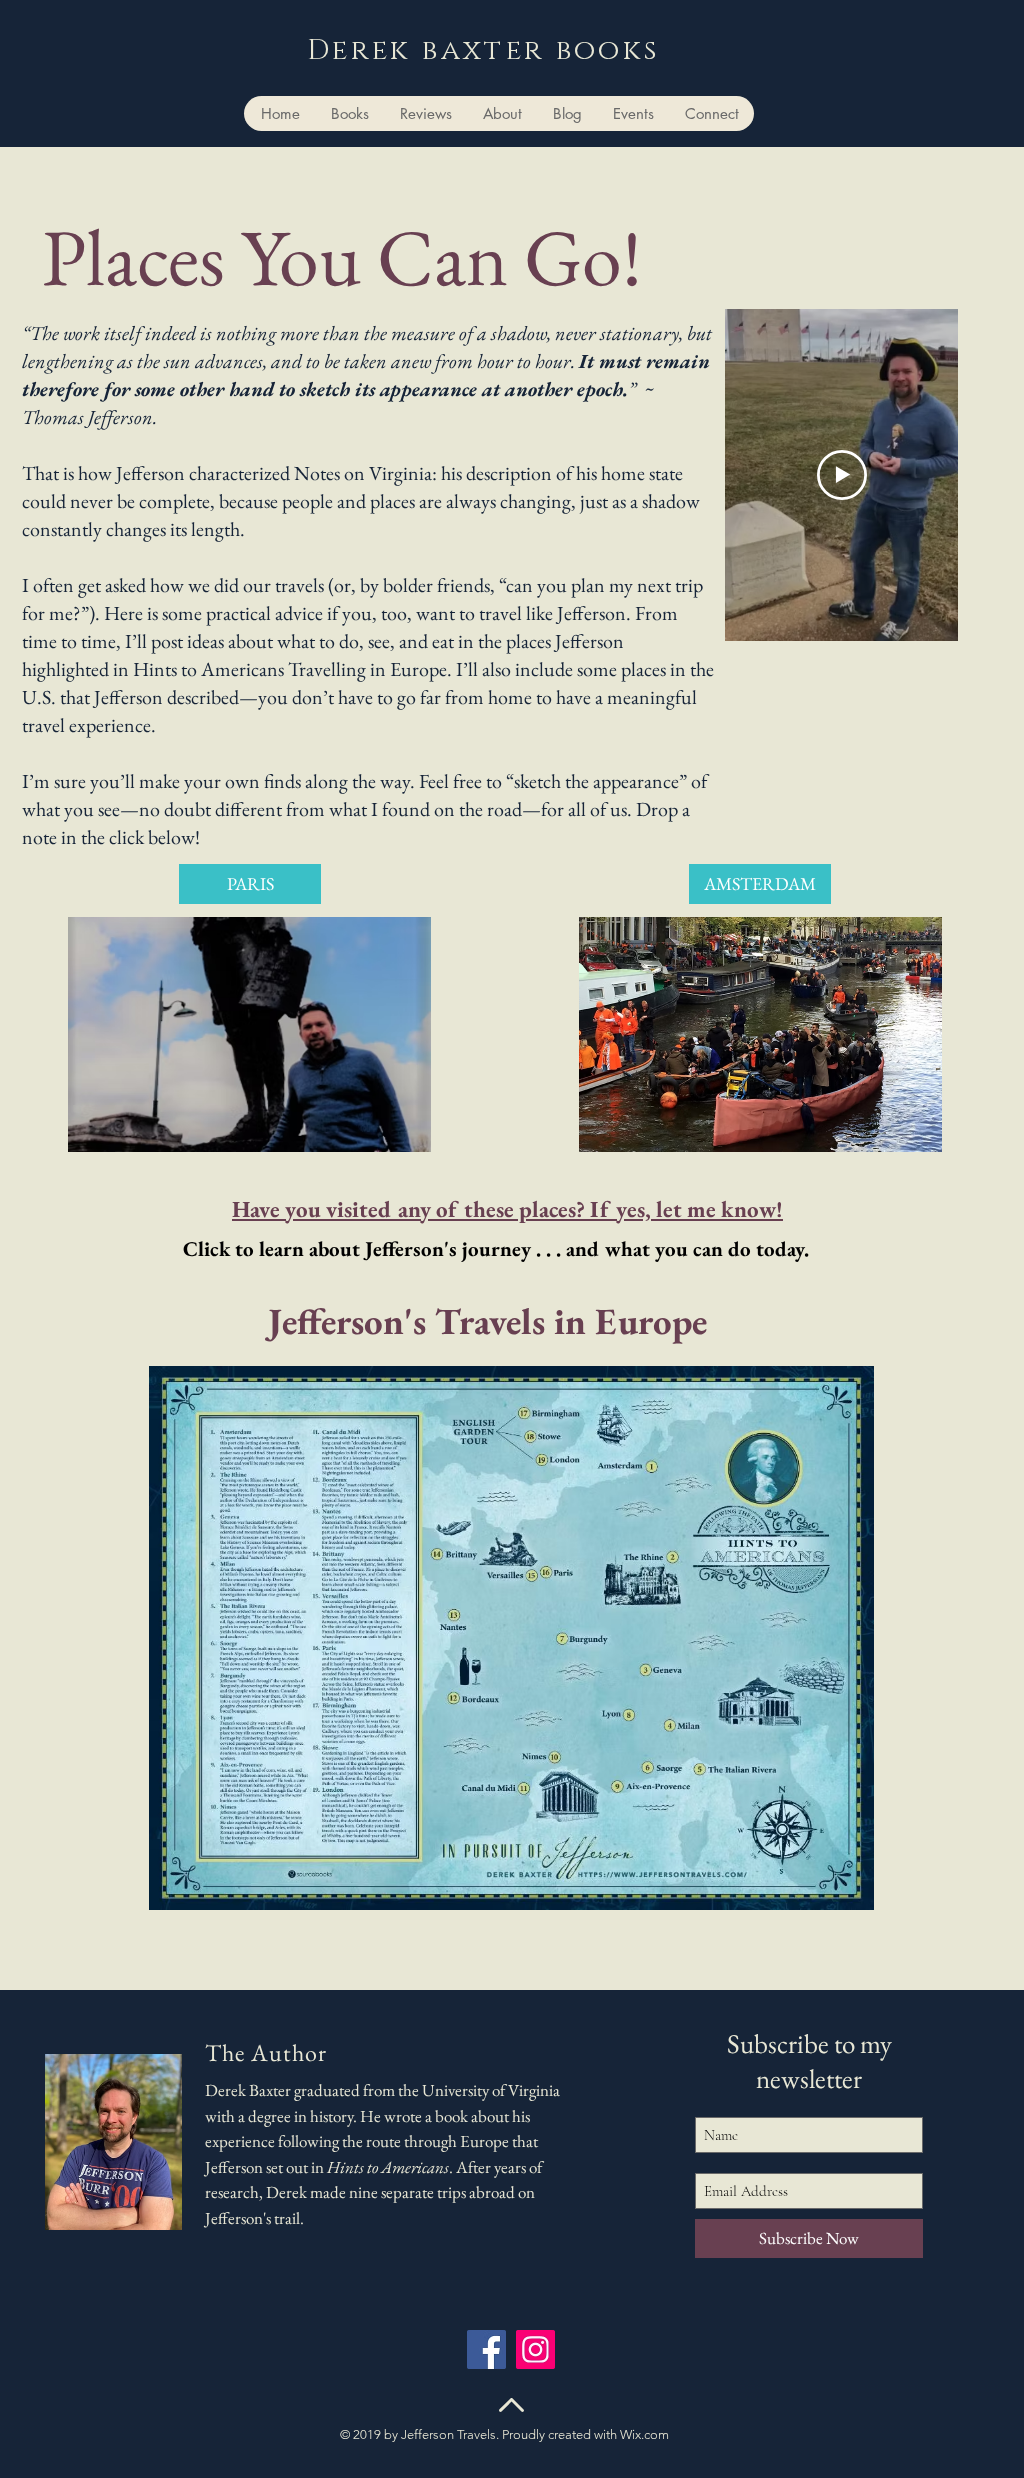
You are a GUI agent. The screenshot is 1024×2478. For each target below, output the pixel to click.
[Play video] (842, 475)
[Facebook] (486, 2349)
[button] (249, 1034)
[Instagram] (535, 2349)
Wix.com (644, 2434)
